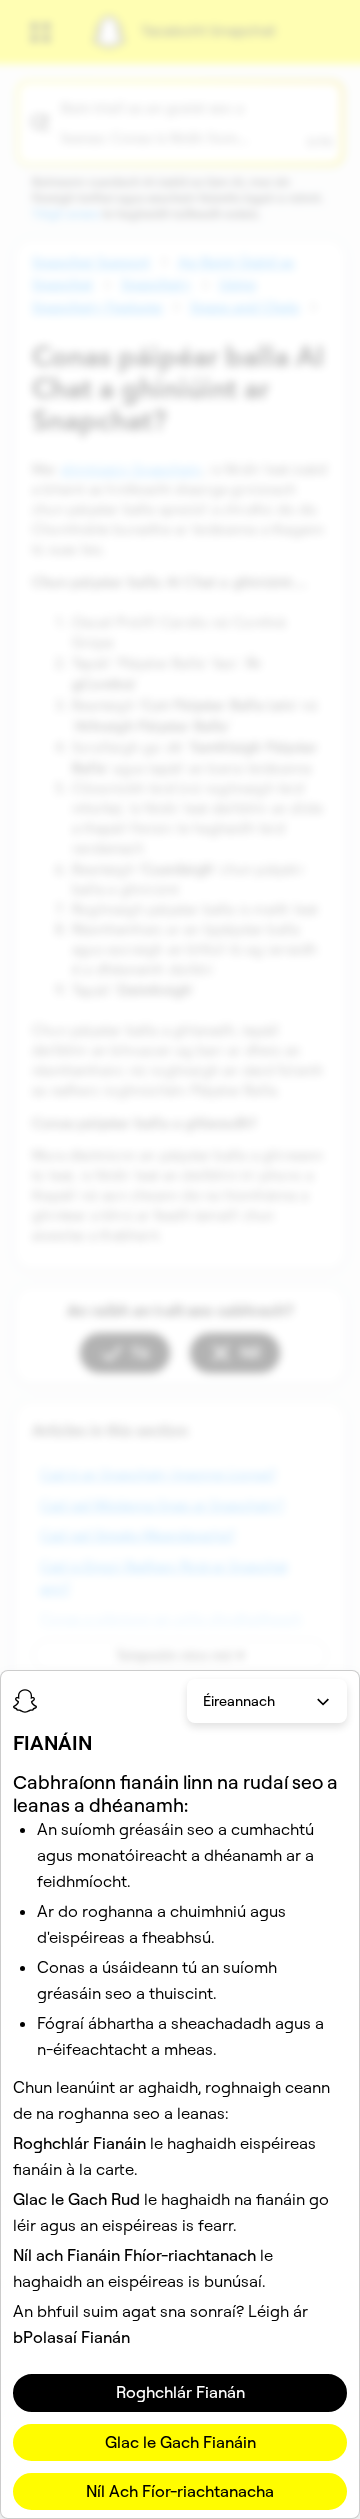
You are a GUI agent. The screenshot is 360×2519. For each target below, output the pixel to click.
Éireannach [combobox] (239, 1701)
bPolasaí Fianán (71, 2337)
